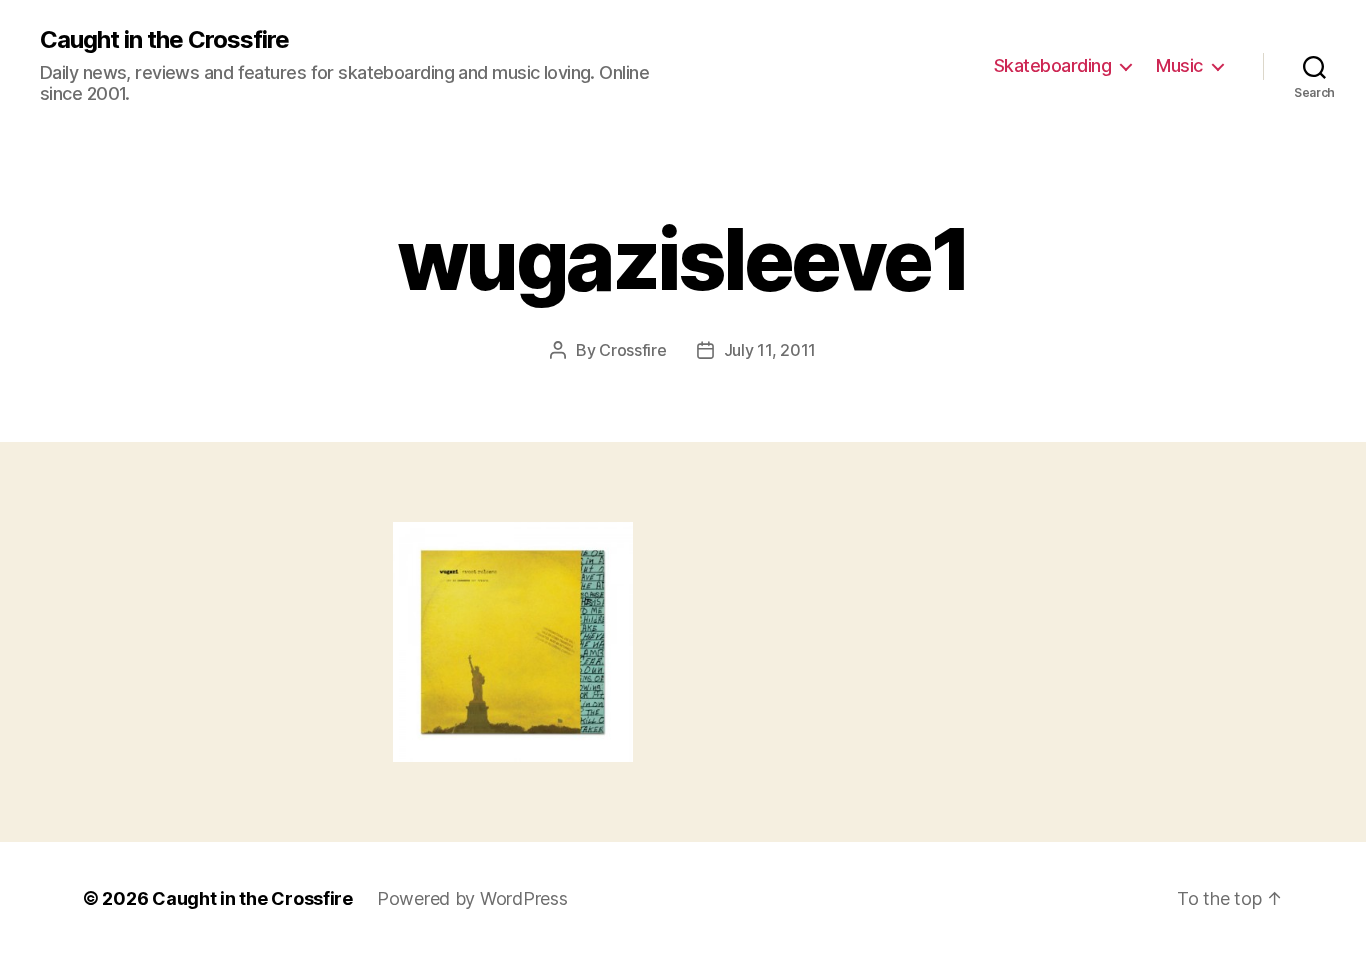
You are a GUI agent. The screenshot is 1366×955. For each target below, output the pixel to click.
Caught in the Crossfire (164, 40)
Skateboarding (1053, 65)
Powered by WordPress (472, 898)
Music (1179, 65)
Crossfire (633, 350)
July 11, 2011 (770, 350)
